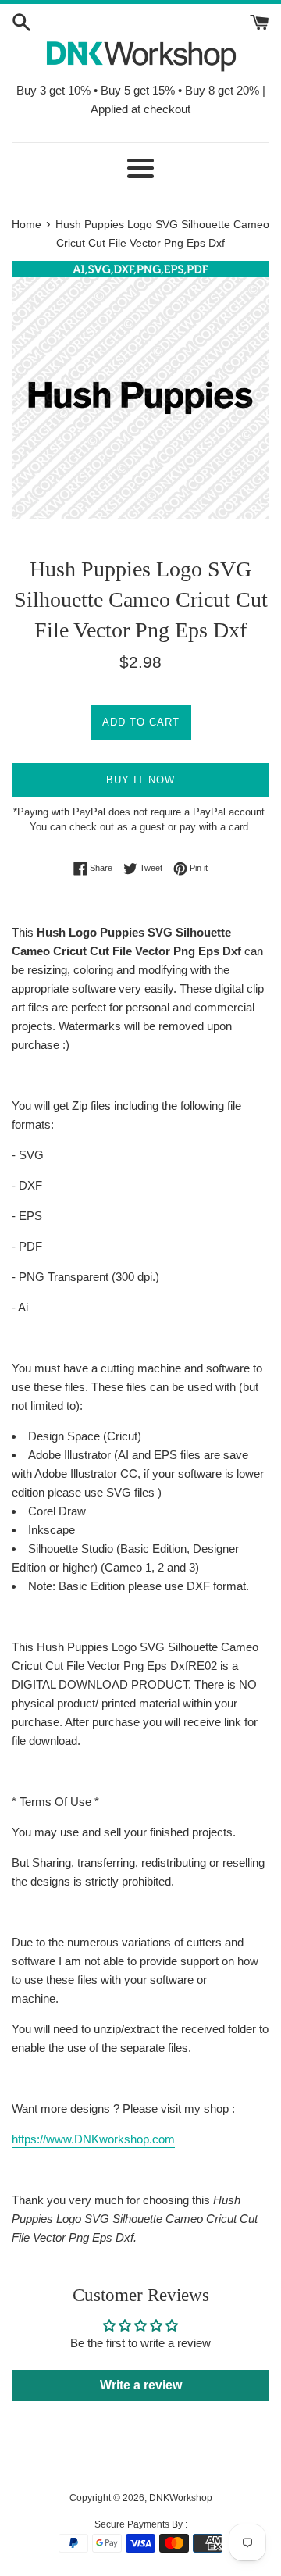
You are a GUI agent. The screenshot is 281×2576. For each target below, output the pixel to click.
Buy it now (140, 780)
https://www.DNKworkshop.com (93, 2139)
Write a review (141, 2385)
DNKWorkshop (181, 2498)
